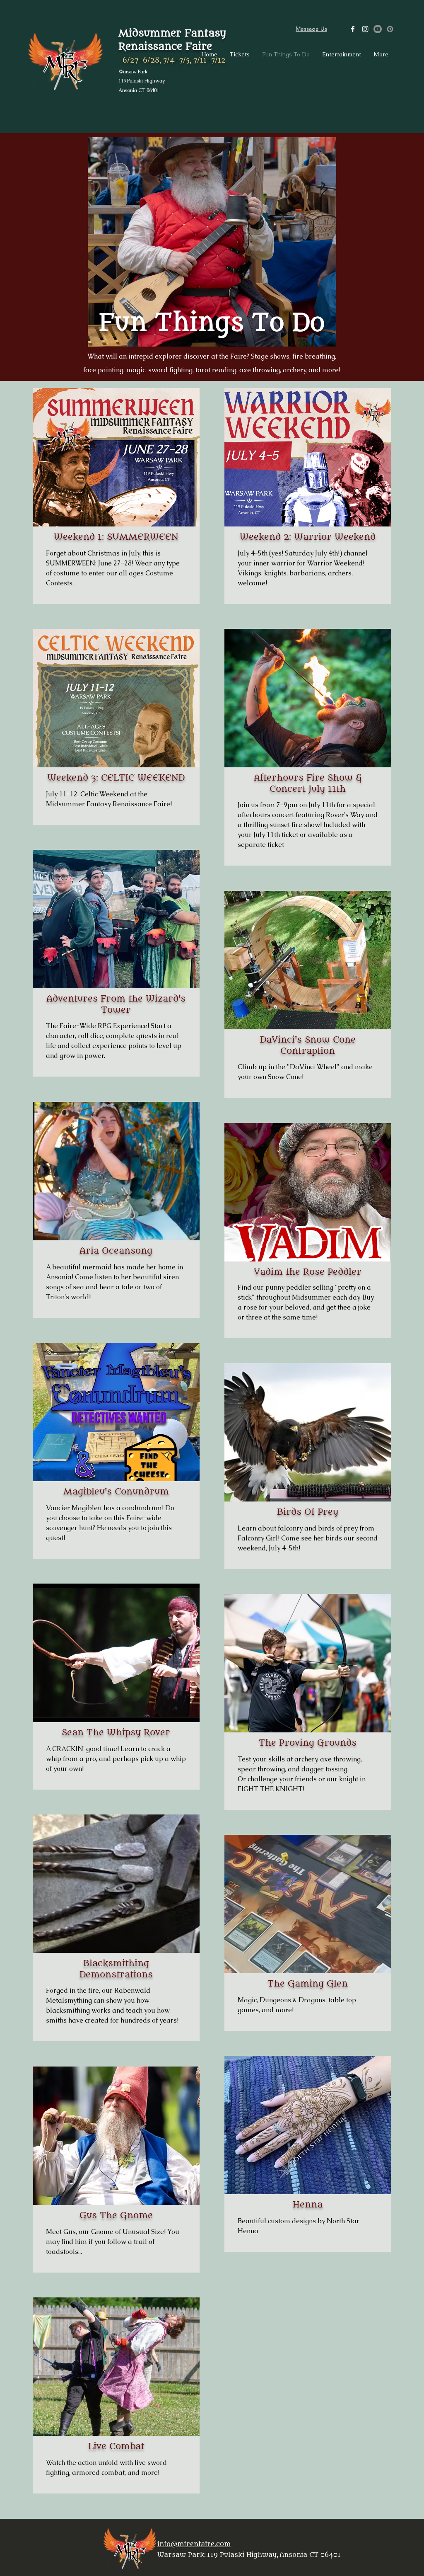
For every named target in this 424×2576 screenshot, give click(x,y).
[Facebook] (353, 29)
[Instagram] (365, 29)
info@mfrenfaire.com (194, 2544)
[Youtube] (378, 29)
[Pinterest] (390, 29)
